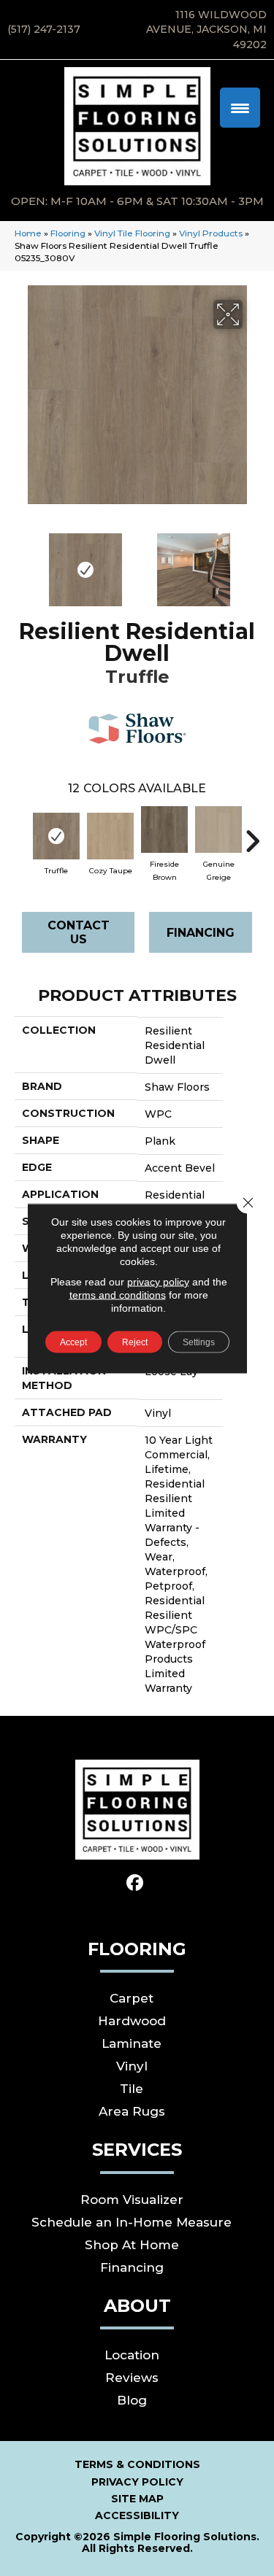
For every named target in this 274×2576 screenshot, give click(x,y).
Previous (22, 562)
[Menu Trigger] (240, 108)
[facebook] (135, 1883)
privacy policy (158, 1281)
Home (28, 233)
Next (252, 562)
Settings (199, 1342)
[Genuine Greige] (218, 829)
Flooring (68, 233)
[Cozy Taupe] (110, 836)
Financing (201, 933)
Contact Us (79, 932)
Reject (135, 1342)
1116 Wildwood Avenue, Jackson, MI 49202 (206, 30)
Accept (73, 1342)
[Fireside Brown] (164, 829)
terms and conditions (118, 1294)
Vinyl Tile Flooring (132, 233)
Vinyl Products (211, 233)
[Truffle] (56, 836)
